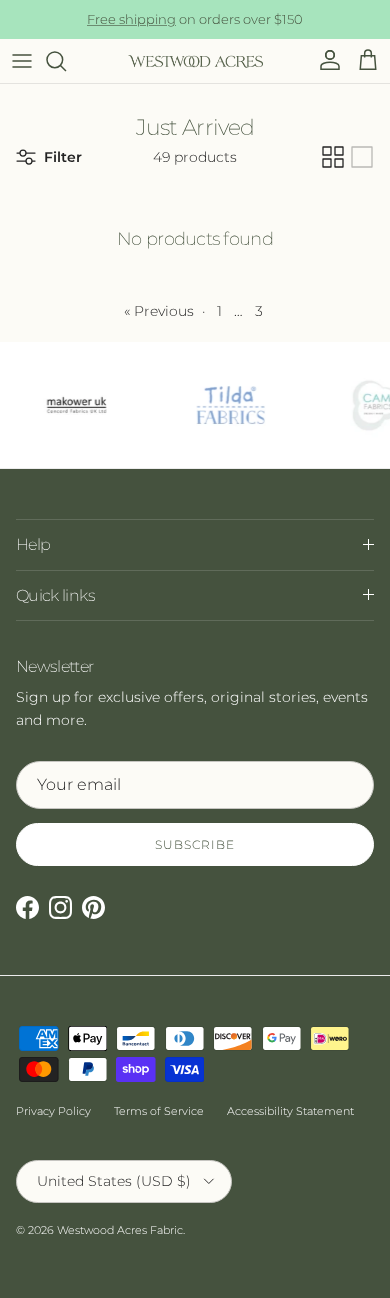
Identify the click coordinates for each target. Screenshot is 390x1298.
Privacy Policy (53, 1111)
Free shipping (131, 19)
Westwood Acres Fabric (120, 1230)
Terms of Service (159, 1111)
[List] (362, 157)
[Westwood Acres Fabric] (195, 61)
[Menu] (22, 61)
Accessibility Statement (290, 1111)
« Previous (159, 311)
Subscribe (195, 844)
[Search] (66, 61)
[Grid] (333, 157)
